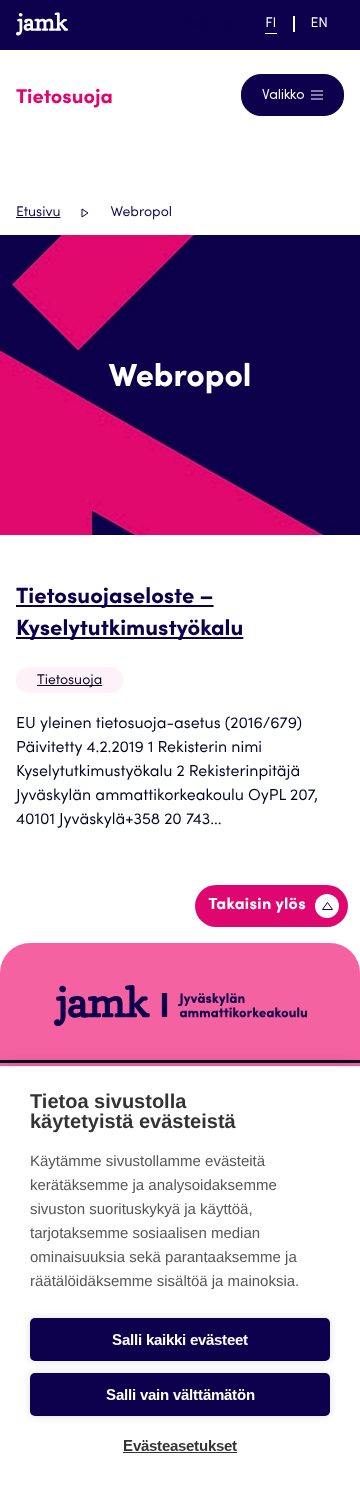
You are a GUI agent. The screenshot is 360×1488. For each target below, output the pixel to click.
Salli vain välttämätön (180, 1394)
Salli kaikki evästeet (180, 1339)
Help (207, 23)
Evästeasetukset (180, 1445)
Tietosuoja (69, 681)
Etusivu (38, 213)
